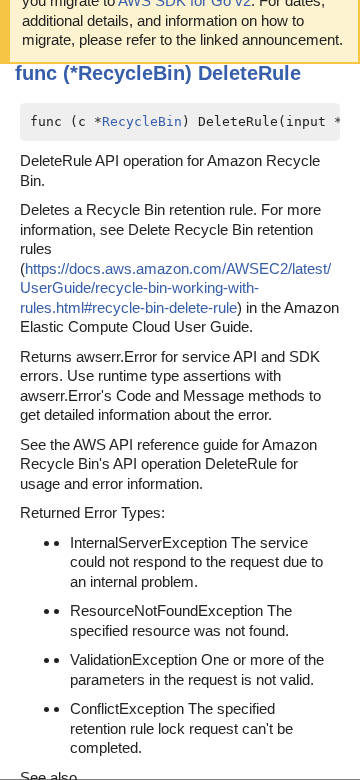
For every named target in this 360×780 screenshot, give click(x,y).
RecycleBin (142, 121)
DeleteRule (249, 73)
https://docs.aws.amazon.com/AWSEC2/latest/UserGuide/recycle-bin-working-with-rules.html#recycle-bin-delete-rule (175, 288)
